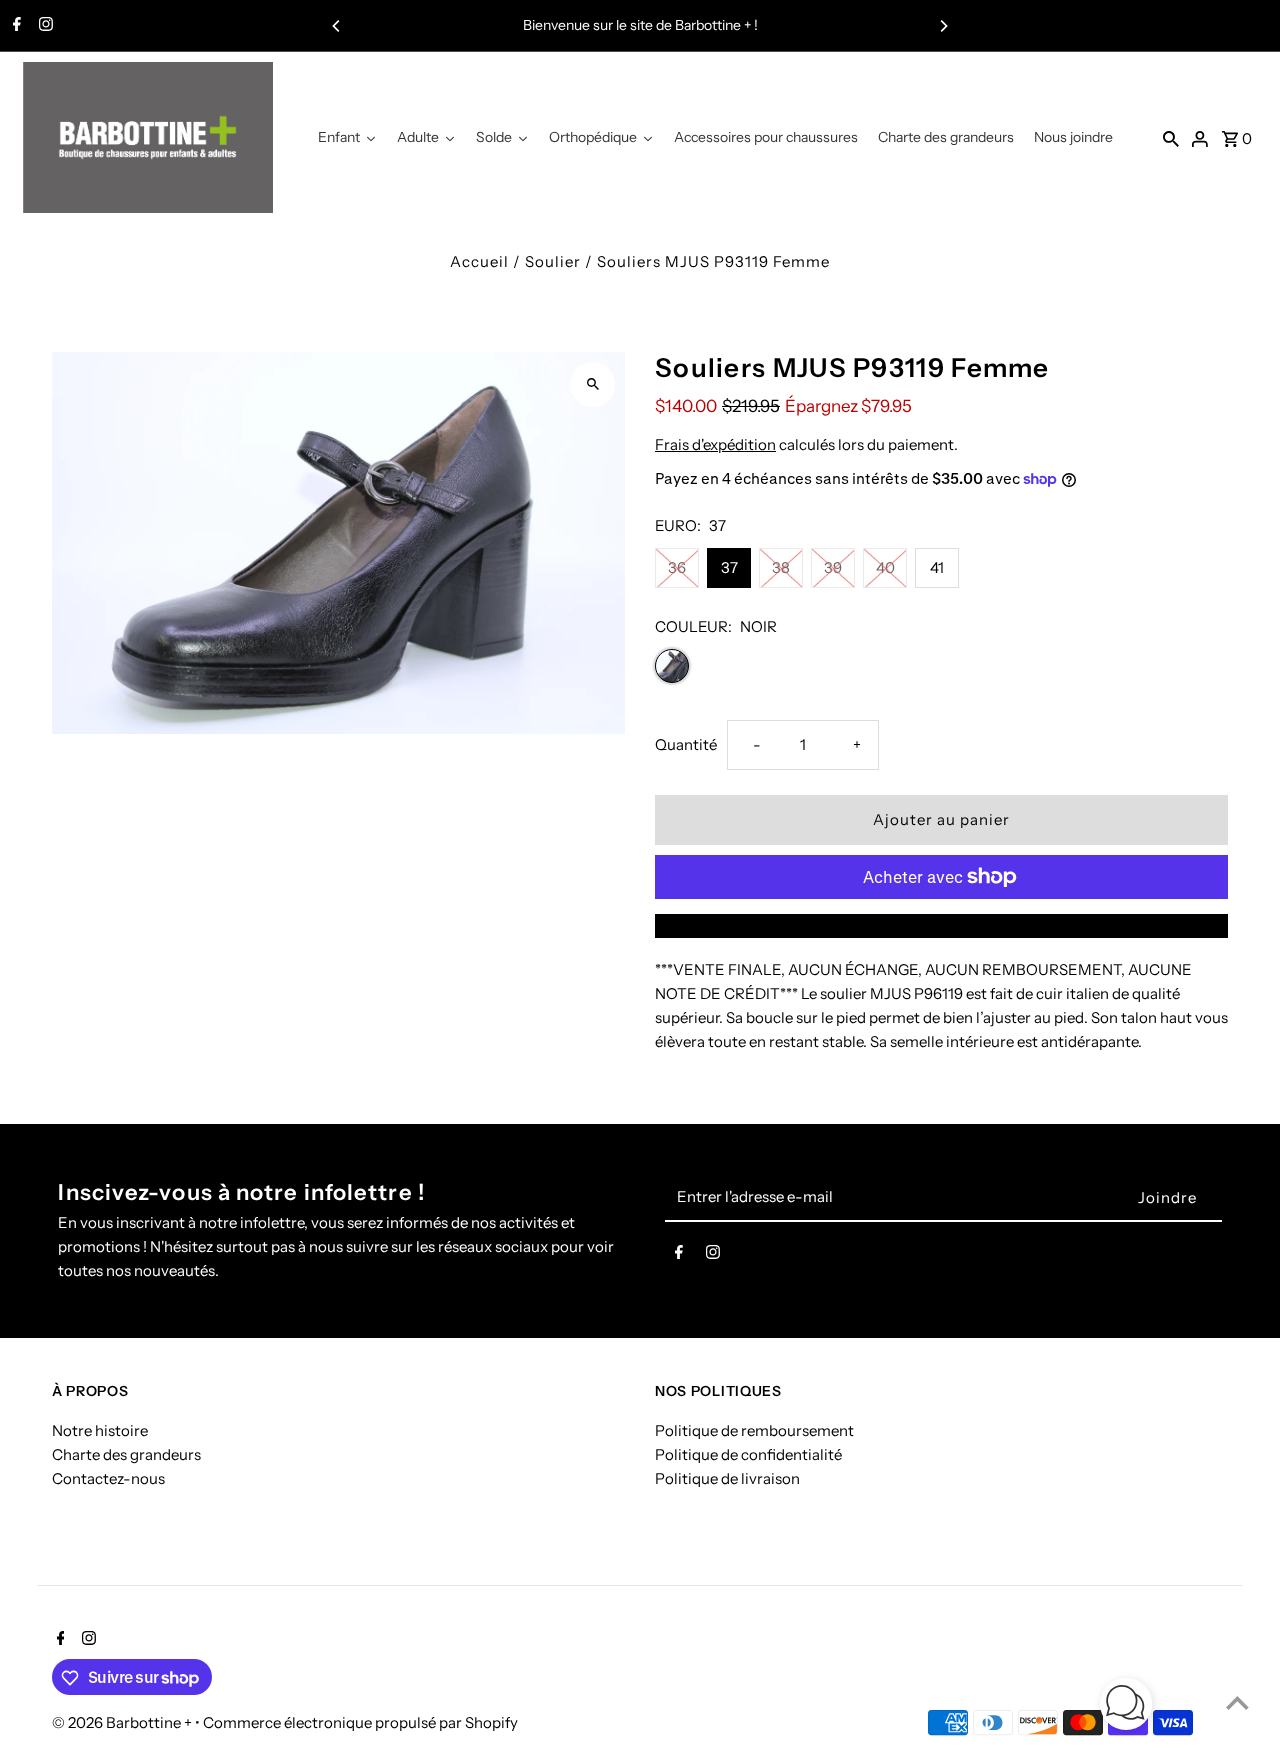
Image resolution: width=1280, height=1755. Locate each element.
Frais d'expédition (715, 444)
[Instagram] (43, 26)
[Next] (943, 26)
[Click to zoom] (592, 384)
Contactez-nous (108, 1478)
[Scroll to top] (1237, 1702)
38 (781, 567)
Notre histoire (100, 1430)
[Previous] (337, 26)
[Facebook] (14, 26)
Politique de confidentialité (748, 1454)
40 (885, 567)
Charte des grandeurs (126, 1454)
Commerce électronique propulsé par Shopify (360, 1723)
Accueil (479, 261)
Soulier (553, 261)
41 (937, 567)
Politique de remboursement (754, 1430)
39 (833, 567)
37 (729, 567)
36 (677, 567)
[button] (1126, 1707)
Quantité (686, 744)
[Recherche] (1171, 138)
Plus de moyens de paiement (941, 925)
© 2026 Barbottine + (123, 1723)
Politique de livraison (727, 1478)
